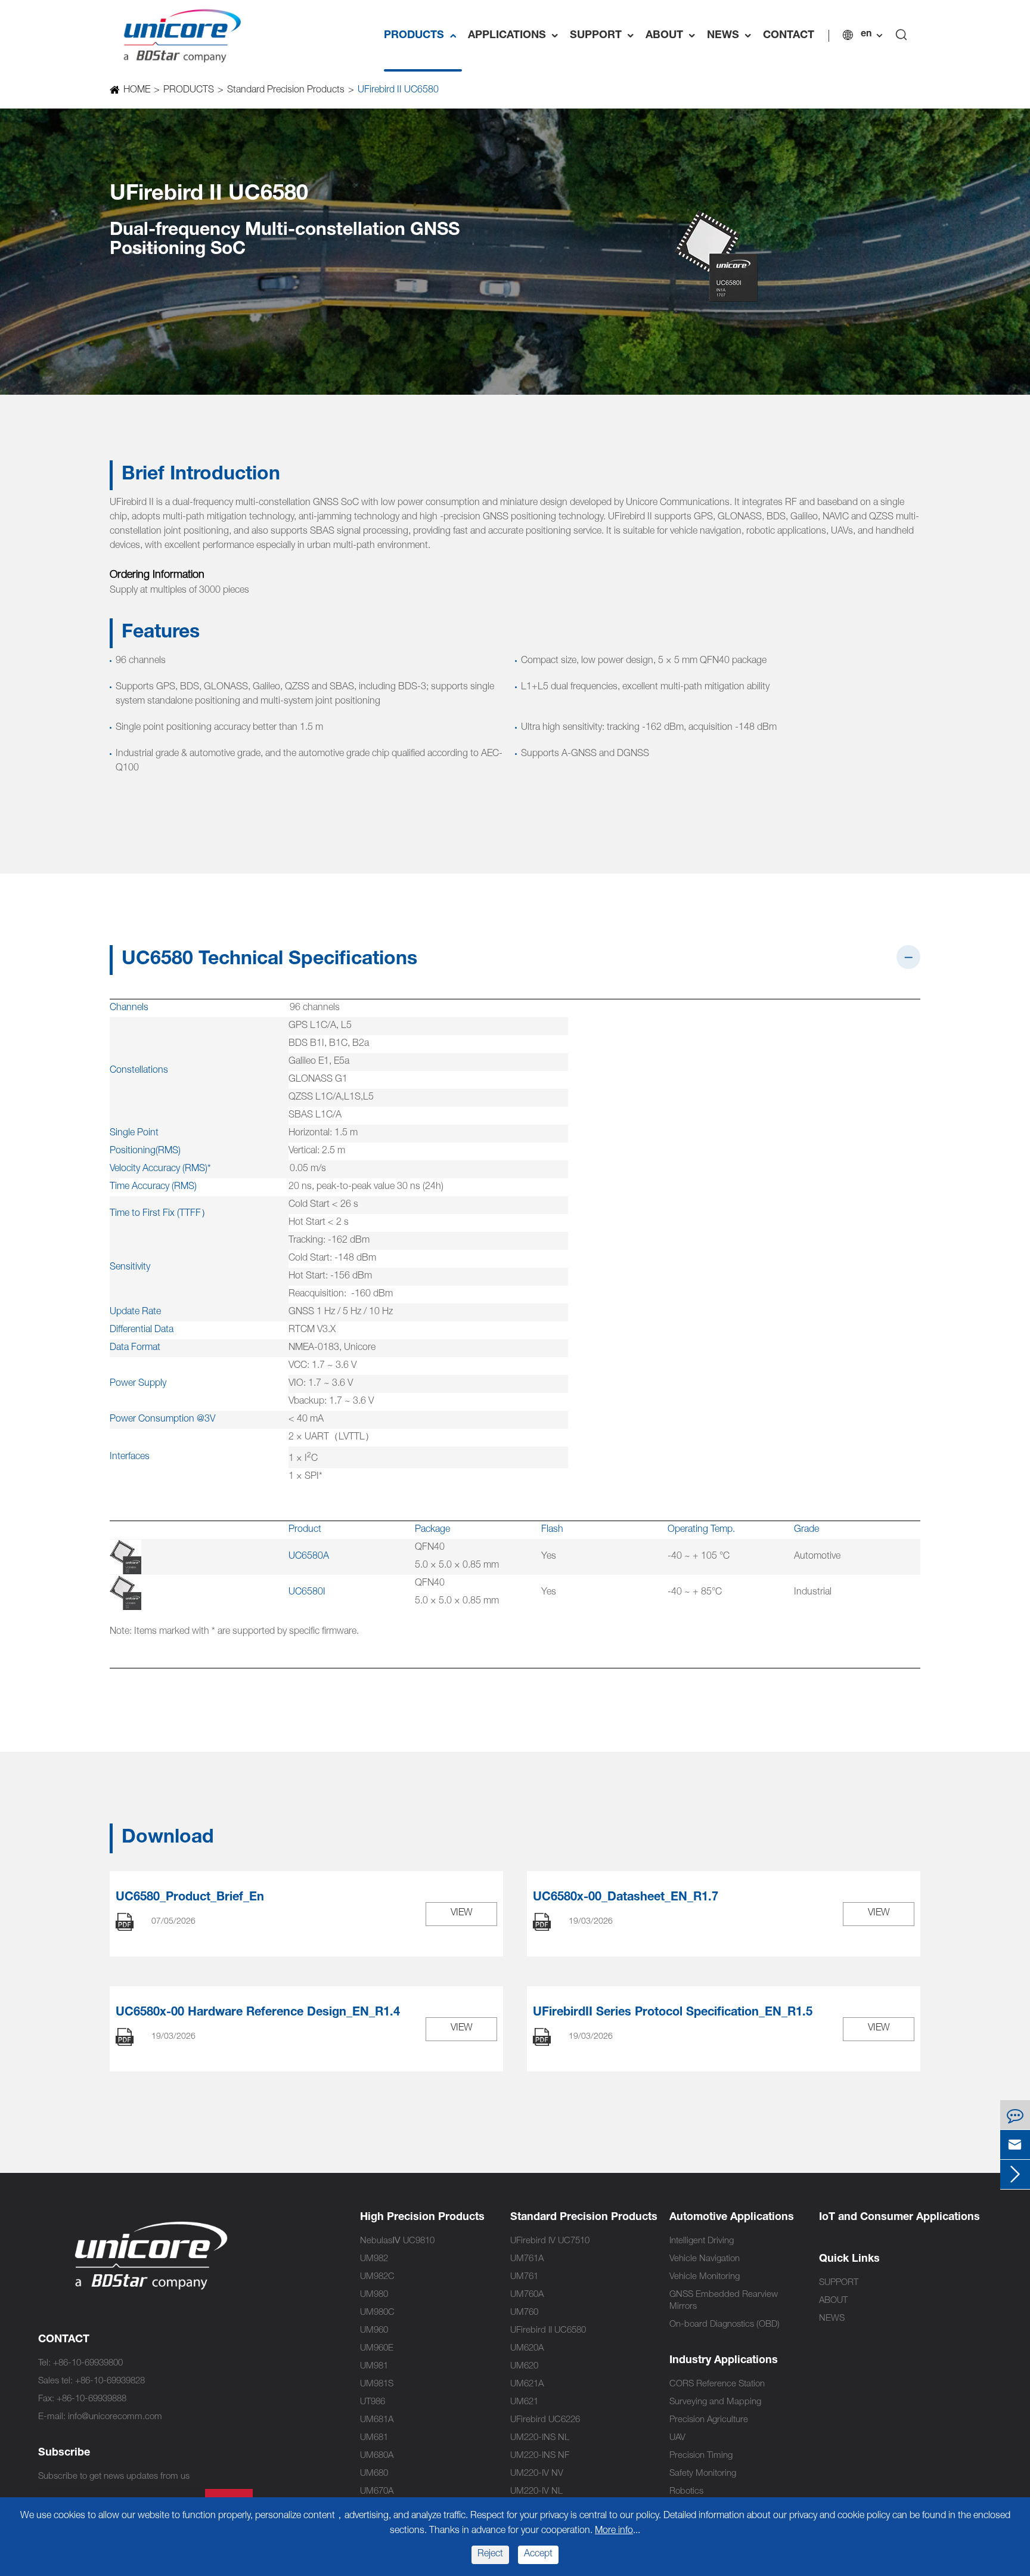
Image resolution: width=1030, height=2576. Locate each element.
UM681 (374, 2438)
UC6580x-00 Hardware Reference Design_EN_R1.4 (258, 2013)
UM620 (524, 2366)
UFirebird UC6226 (545, 2420)
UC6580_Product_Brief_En (190, 1898)
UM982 (374, 2259)
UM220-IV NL (536, 2492)
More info (614, 2531)
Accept (538, 2555)
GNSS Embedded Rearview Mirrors (724, 2301)
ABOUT (673, 36)
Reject (490, 2555)
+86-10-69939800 (88, 2363)
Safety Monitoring (703, 2474)
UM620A (527, 2349)
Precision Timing (701, 2456)
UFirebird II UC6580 (398, 91)
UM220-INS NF (540, 2456)
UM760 (524, 2313)
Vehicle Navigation (705, 2259)
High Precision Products (422, 2218)
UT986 (373, 2402)
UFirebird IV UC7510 (550, 2241)
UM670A (377, 2492)
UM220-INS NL (540, 2438)
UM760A (527, 2295)
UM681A (377, 2420)
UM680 (374, 2474)
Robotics (686, 2492)
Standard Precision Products (286, 91)
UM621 (524, 2402)
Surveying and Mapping (715, 2402)
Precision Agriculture (709, 2420)
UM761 (524, 2277)
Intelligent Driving (702, 2241)
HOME (137, 91)
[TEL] (1015, 2115)
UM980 (374, 2295)
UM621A (527, 2384)
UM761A (527, 2259)
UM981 (374, 2366)
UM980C (377, 2313)
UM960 (374, 2331)
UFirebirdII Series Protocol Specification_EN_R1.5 (673, 2013)
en (866, 35)
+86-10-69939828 (110, 2381)
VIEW (462, 1914)
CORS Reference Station (717, 2384)
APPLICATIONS (516, 36)
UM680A (377, 2456)
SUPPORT (605, 36)
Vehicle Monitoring (705, 2277)
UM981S (377, 2384)
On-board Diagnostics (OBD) (725, 2325)
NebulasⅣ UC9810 (397, 2241)
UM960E (377, 2349)
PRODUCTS (423, 36)
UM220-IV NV (537, 2474)
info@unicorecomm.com (115, 2417)
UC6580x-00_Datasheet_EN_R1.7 (626, 1898)
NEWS (732, 36)
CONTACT (789, 36)
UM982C (377, 2277)
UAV (677, 2438)
